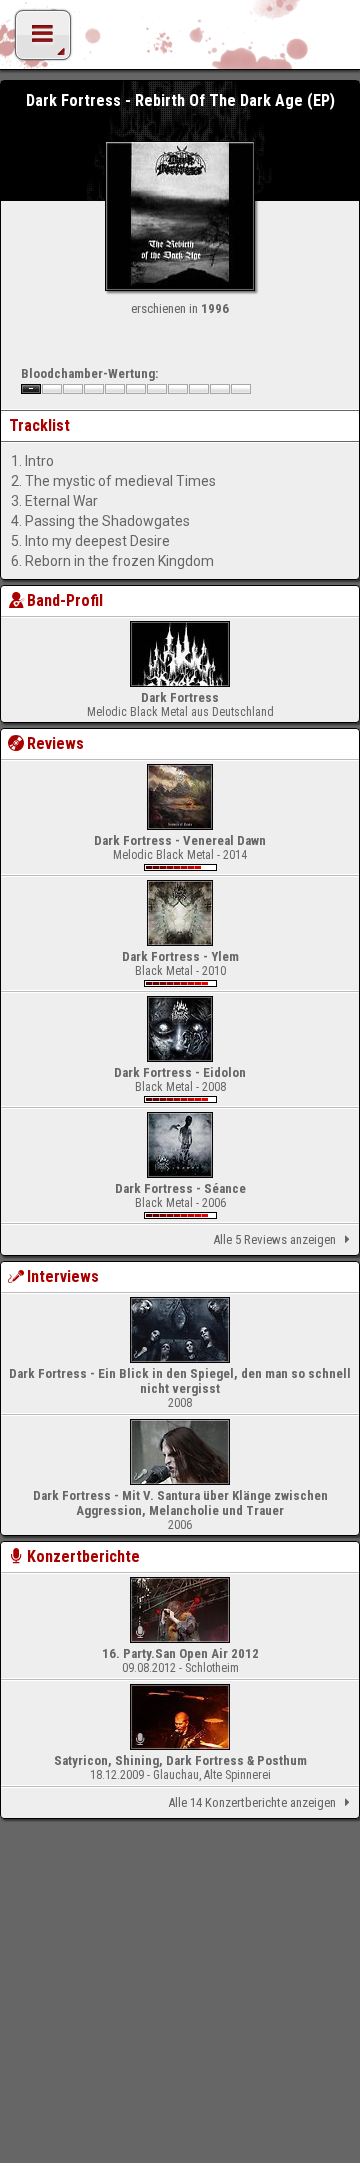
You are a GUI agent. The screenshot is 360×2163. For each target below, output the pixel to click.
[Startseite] (180, 40)
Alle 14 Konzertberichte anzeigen (252, 1802)
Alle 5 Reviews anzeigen (274, 1239)
